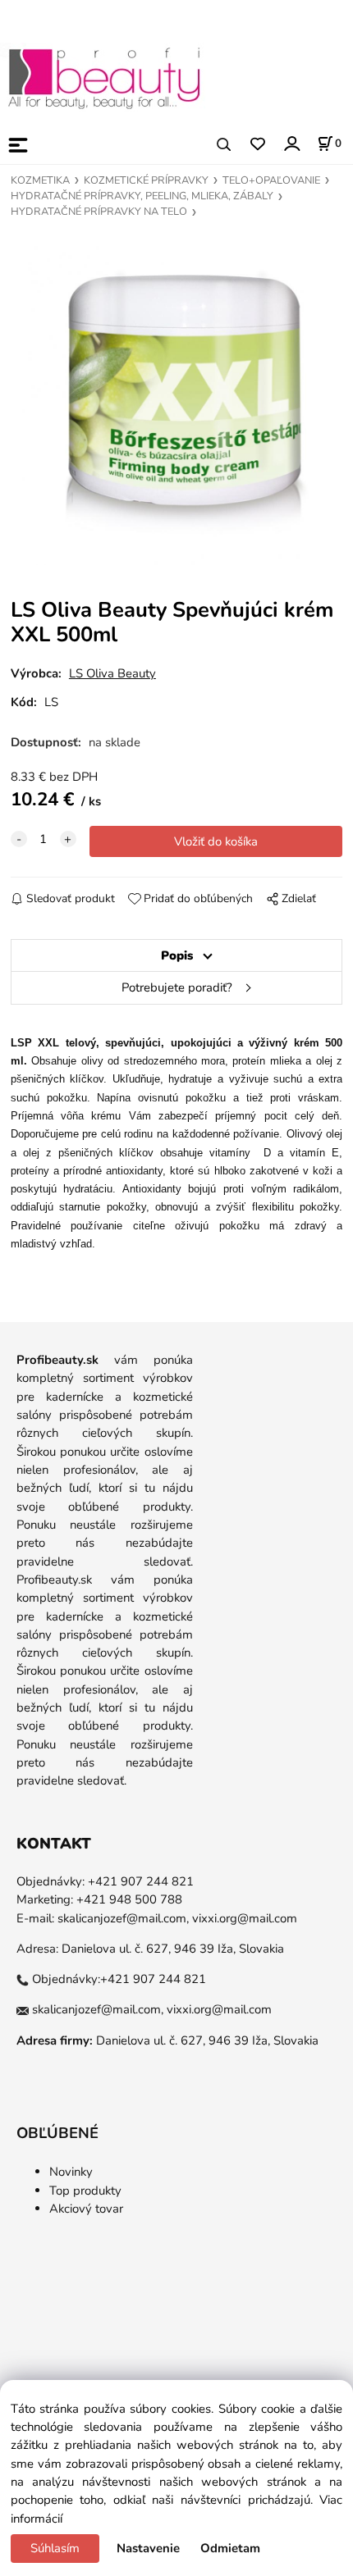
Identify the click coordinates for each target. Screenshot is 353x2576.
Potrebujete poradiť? (177, 987)
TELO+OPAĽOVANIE (271, 180)
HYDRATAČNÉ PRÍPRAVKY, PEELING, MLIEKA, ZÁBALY (142, 196)
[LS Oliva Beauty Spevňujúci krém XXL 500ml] (177, 401)
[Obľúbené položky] (257, 145)
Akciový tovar (86, 2209)
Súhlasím (55, 2548)
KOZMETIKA (40, 180)
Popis (177, 955)
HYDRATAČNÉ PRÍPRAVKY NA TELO (99, 212)
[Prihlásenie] (291, 143)
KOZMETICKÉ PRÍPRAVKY (146, 180)
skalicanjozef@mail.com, (123, 1918)
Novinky (71, 2172)
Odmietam (230, 2548)
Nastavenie (148, 2548)
